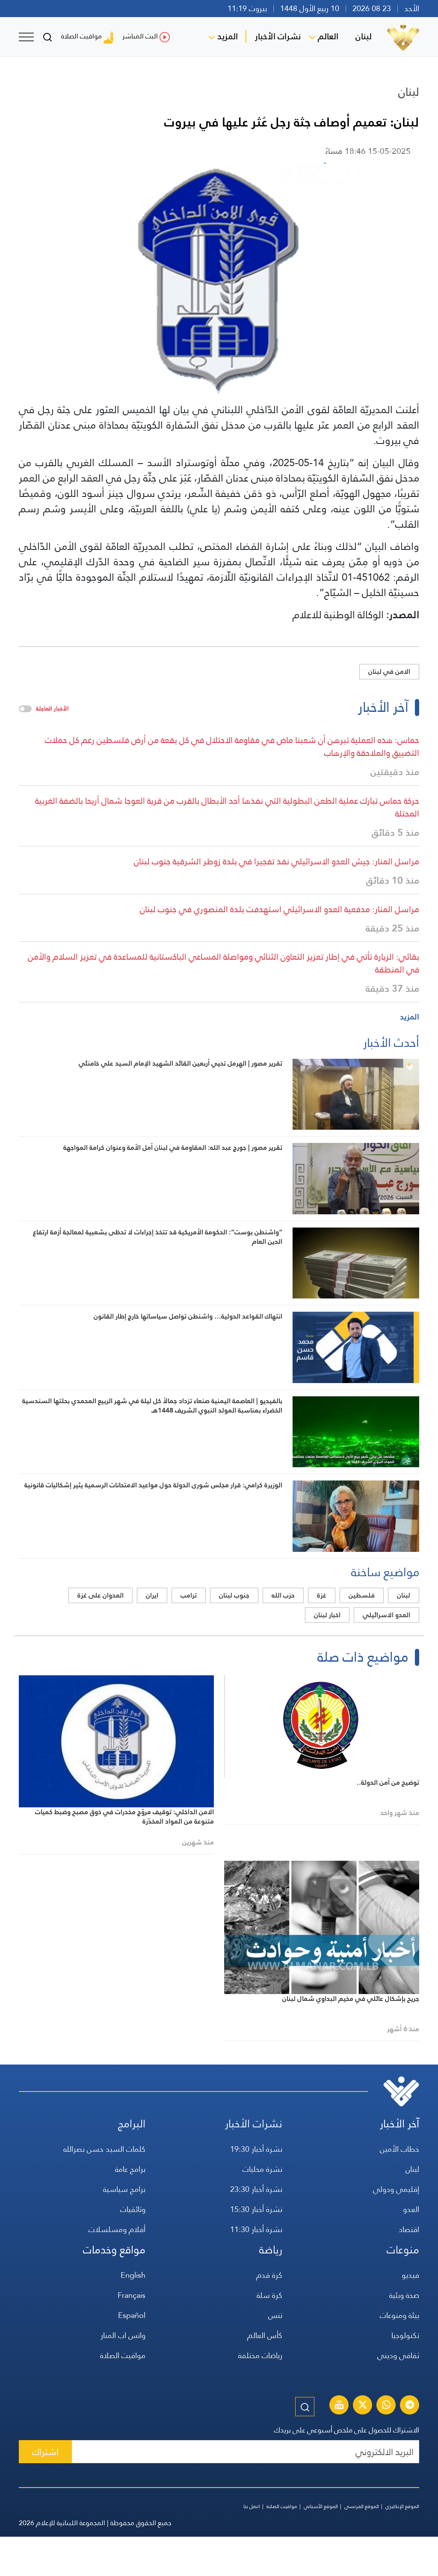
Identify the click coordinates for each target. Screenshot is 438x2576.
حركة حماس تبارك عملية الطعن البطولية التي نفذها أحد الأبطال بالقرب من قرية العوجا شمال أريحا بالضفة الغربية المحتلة (227, 807)
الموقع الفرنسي (362, 2506)
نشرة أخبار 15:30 (256, 2209)
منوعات (403, 2250)
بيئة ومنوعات (400, 2315)
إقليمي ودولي (396, 2189)
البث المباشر (140, 36)
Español (132, 2315)
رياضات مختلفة (260, 2355)
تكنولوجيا (405, 2335)
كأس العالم (265, 2335)
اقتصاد (409, 2229)
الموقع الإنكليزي (402, 2506)
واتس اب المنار (123, 2335)
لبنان (364, 36)
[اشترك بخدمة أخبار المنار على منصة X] (363, 2406)
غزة (322, 1595)
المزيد (228, 36)
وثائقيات (133, 2209)
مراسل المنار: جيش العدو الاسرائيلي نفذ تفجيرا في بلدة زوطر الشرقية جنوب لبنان (277, 861)
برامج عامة (130, 2169)
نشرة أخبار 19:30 (256, 2149)
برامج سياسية (124, 2189)
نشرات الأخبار (278, 36)
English (133, 2275)
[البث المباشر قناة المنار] (339, 2406)
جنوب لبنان (234, 1595)
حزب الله (283, 1595)
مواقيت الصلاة (81, 36)
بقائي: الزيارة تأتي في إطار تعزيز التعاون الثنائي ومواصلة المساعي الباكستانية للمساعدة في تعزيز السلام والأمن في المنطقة (223, 963)
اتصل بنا (252, 2506)
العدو (411, 2209)
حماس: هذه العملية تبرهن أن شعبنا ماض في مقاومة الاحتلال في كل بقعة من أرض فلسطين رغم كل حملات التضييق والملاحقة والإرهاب (232, 746)
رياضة (271, 2250)
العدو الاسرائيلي (386, 1615)
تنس (275, 2315)
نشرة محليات (262, 2169)
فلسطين (362, 1595)
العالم (328, 36)
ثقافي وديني (398, 2355)
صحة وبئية (404, 2295)
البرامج (132, 2124)
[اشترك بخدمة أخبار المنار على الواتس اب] (386, 2406)
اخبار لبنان (327, 1615)
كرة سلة (269, 2295)
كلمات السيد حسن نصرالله (104, 2149)
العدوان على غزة (101, 1595)
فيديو (410, 2275)
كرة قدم (269, 2275)
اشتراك (45, 2452)
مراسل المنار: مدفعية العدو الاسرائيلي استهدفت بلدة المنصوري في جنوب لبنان (280, 909)
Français (132, 2295)
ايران (152, 1595)
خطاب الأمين (400, 2149)
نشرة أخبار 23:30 (256, 2189)
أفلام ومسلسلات (117, 2229)
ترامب (189, 1595)
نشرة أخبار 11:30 (256, 2229)
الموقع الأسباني (321, 2506)
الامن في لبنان (389, 671)
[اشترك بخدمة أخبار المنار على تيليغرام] (410, 2406)
